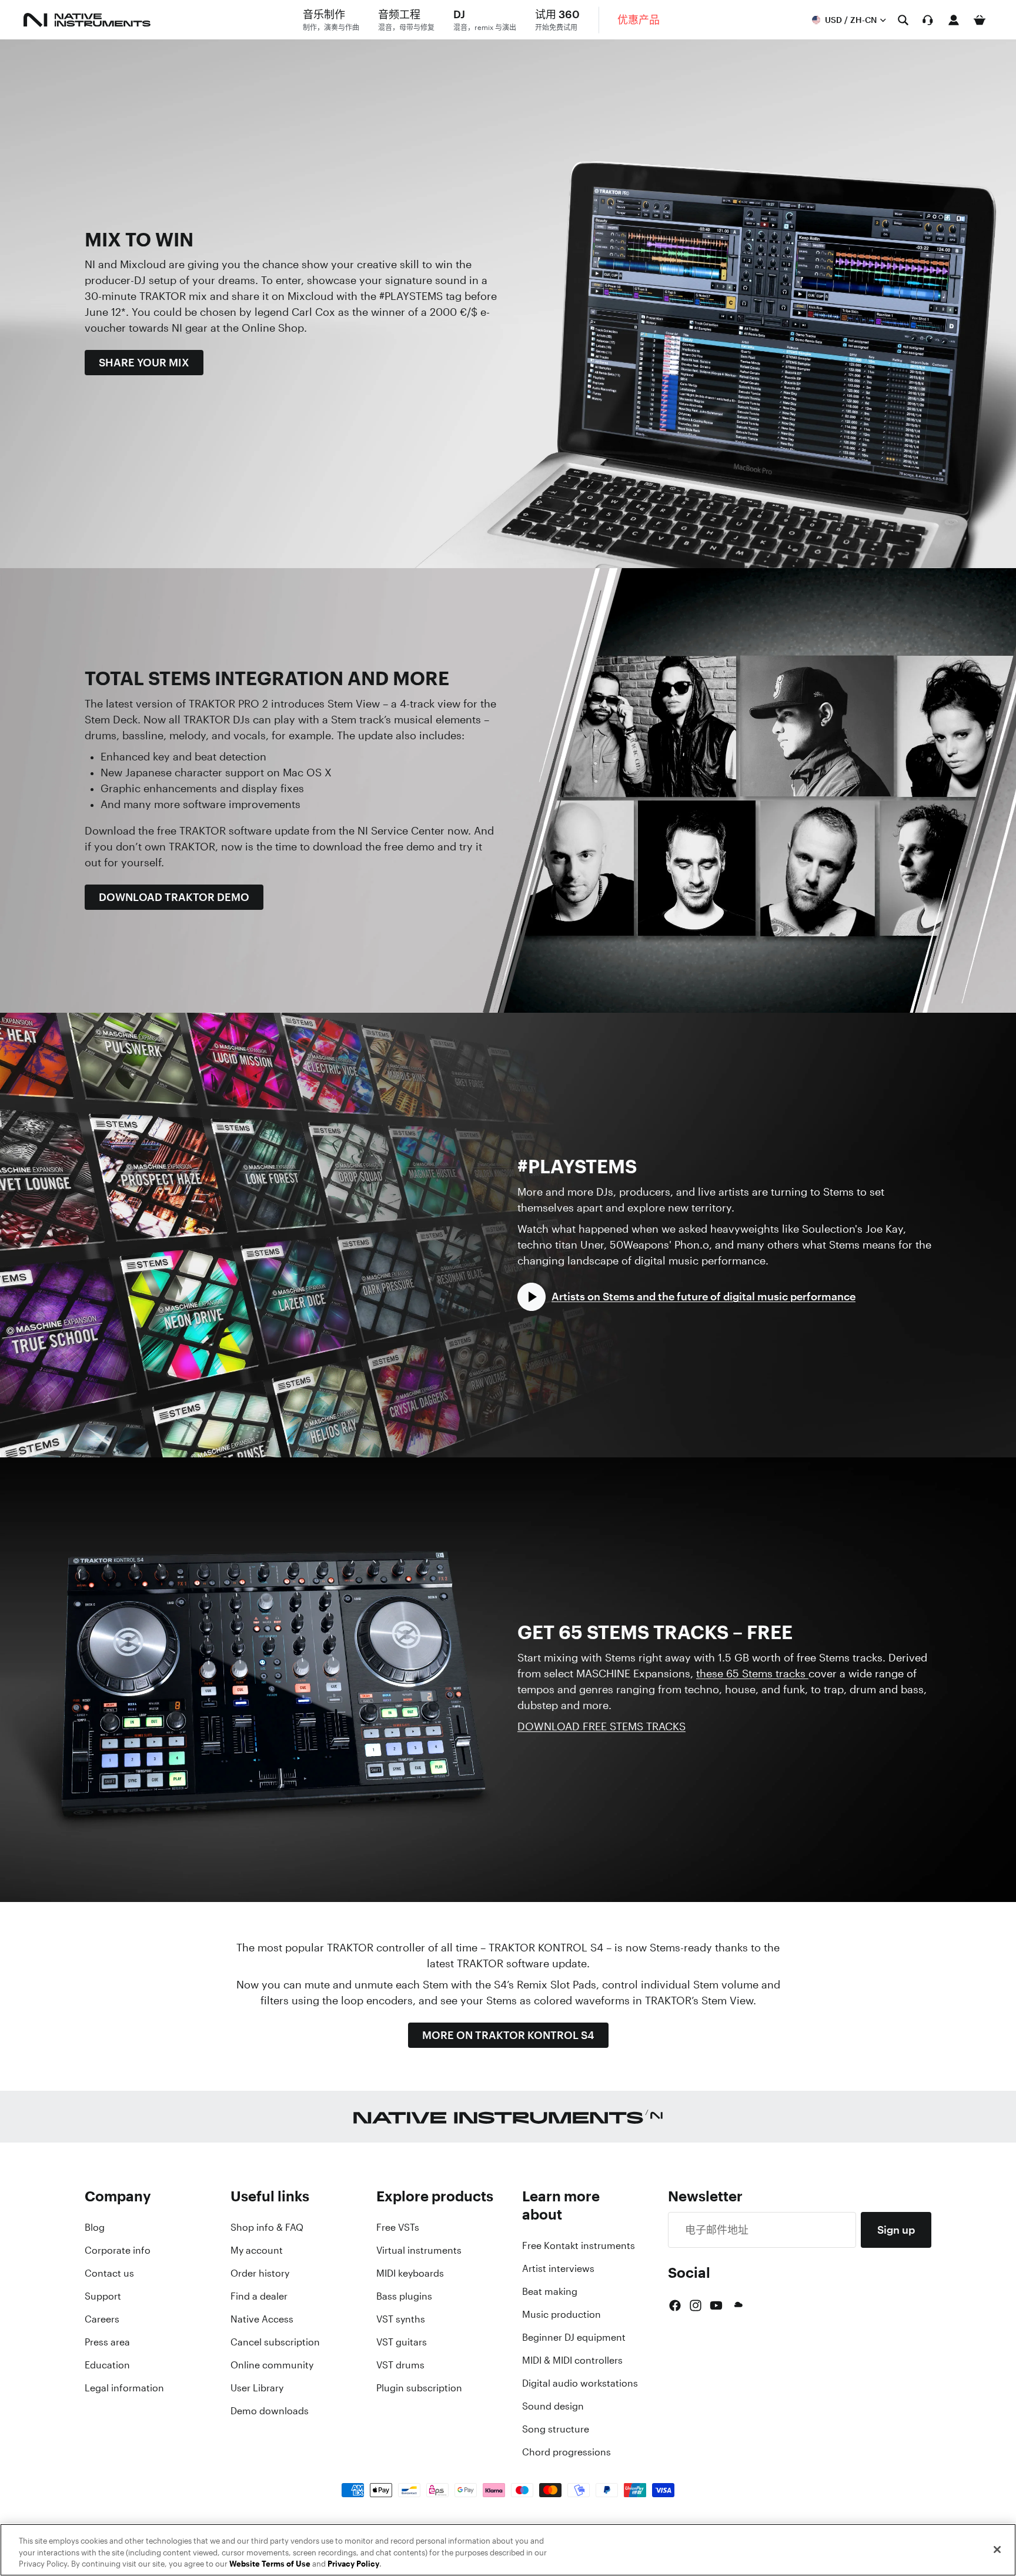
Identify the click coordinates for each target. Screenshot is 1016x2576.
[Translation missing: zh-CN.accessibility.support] (928, 20)
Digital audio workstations (580, 2383)
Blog (95, 2227)
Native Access (262, 2319)
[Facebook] (675, 2305)
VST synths (401, 2319)
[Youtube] (716, 2305)
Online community (272, 2365)
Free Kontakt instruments (579, 2245)
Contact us (109, 2273)
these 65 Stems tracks (752, 1673)
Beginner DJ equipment (574, 2337)
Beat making (550, 2291)
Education (107, 2365)
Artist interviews (558, 2268)
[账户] (954, 20)
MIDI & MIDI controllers (572, 2360)
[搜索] (903, 20)
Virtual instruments (419, 2250)
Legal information (124, 2388)
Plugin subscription (419, 2388)
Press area (107, 2342)
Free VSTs (398, 2227)
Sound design (553, 2406)
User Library (257, 2388)
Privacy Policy (353, 2564)
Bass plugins (404, 2296)
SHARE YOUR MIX (144, 362)
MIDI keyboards (410, 2273)
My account (257, 2250)
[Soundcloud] (737, 2305)
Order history (260, 2273)
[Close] (997, 2550)
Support (103, 2296)
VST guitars (402, 2342)
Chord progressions (567, 2452)
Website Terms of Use (270, 2564)
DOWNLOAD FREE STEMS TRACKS (601, 1726)
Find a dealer (259, 2296)
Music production (562, 2314)
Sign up (896, 2230)
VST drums (400, 2365)
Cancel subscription (275, 2342)
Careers (102, 2319)
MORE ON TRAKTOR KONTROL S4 (508, 2035)
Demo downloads (270, 2411)
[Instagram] (696, 2305)
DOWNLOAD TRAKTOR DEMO (174, 897)
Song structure (556, 2429)
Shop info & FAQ (267, 2227)
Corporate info (118, 2250)
